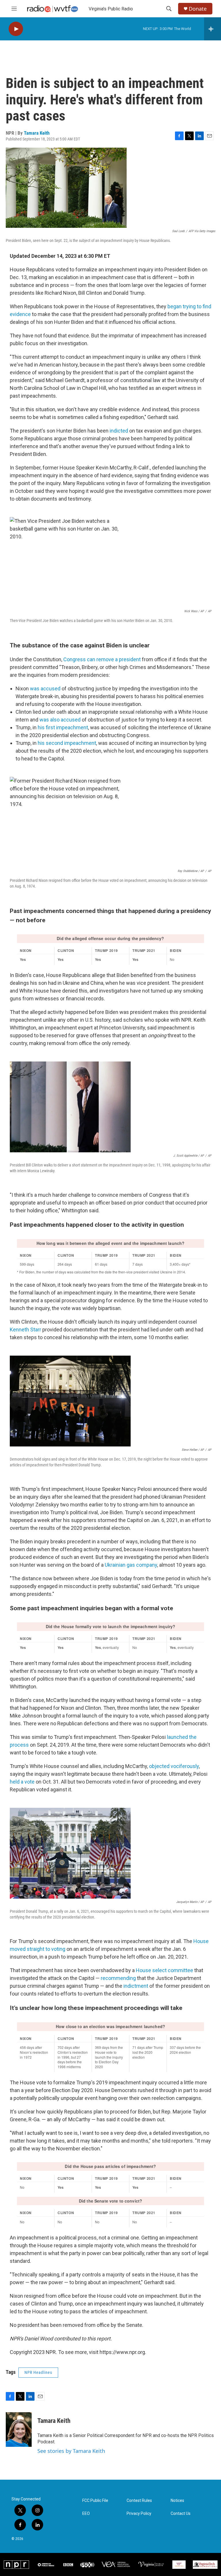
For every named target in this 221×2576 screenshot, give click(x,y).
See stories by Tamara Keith (71, 2451)
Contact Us (181, 2514)
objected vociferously (174, 1766)
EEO (86, 2514)
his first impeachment (63, 727)
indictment (136, 1986)
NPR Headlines (38, 2372)
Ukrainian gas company (131, 1565)
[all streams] (213, 29)
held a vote (22, 1782)
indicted (119, 431)
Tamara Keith (37, 133)
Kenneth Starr (25, 1330)
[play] (16, 29)
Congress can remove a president (102, 659)
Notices (177, 2501)
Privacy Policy (139, 2514)
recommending (119, 1978)
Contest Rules (139, 2501)
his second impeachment (67, 743)
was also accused (61, 720)
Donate (198, 9)
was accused (45, 688)
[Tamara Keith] (19, 2430)
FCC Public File (95, 2501)
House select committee (164, 1970)
